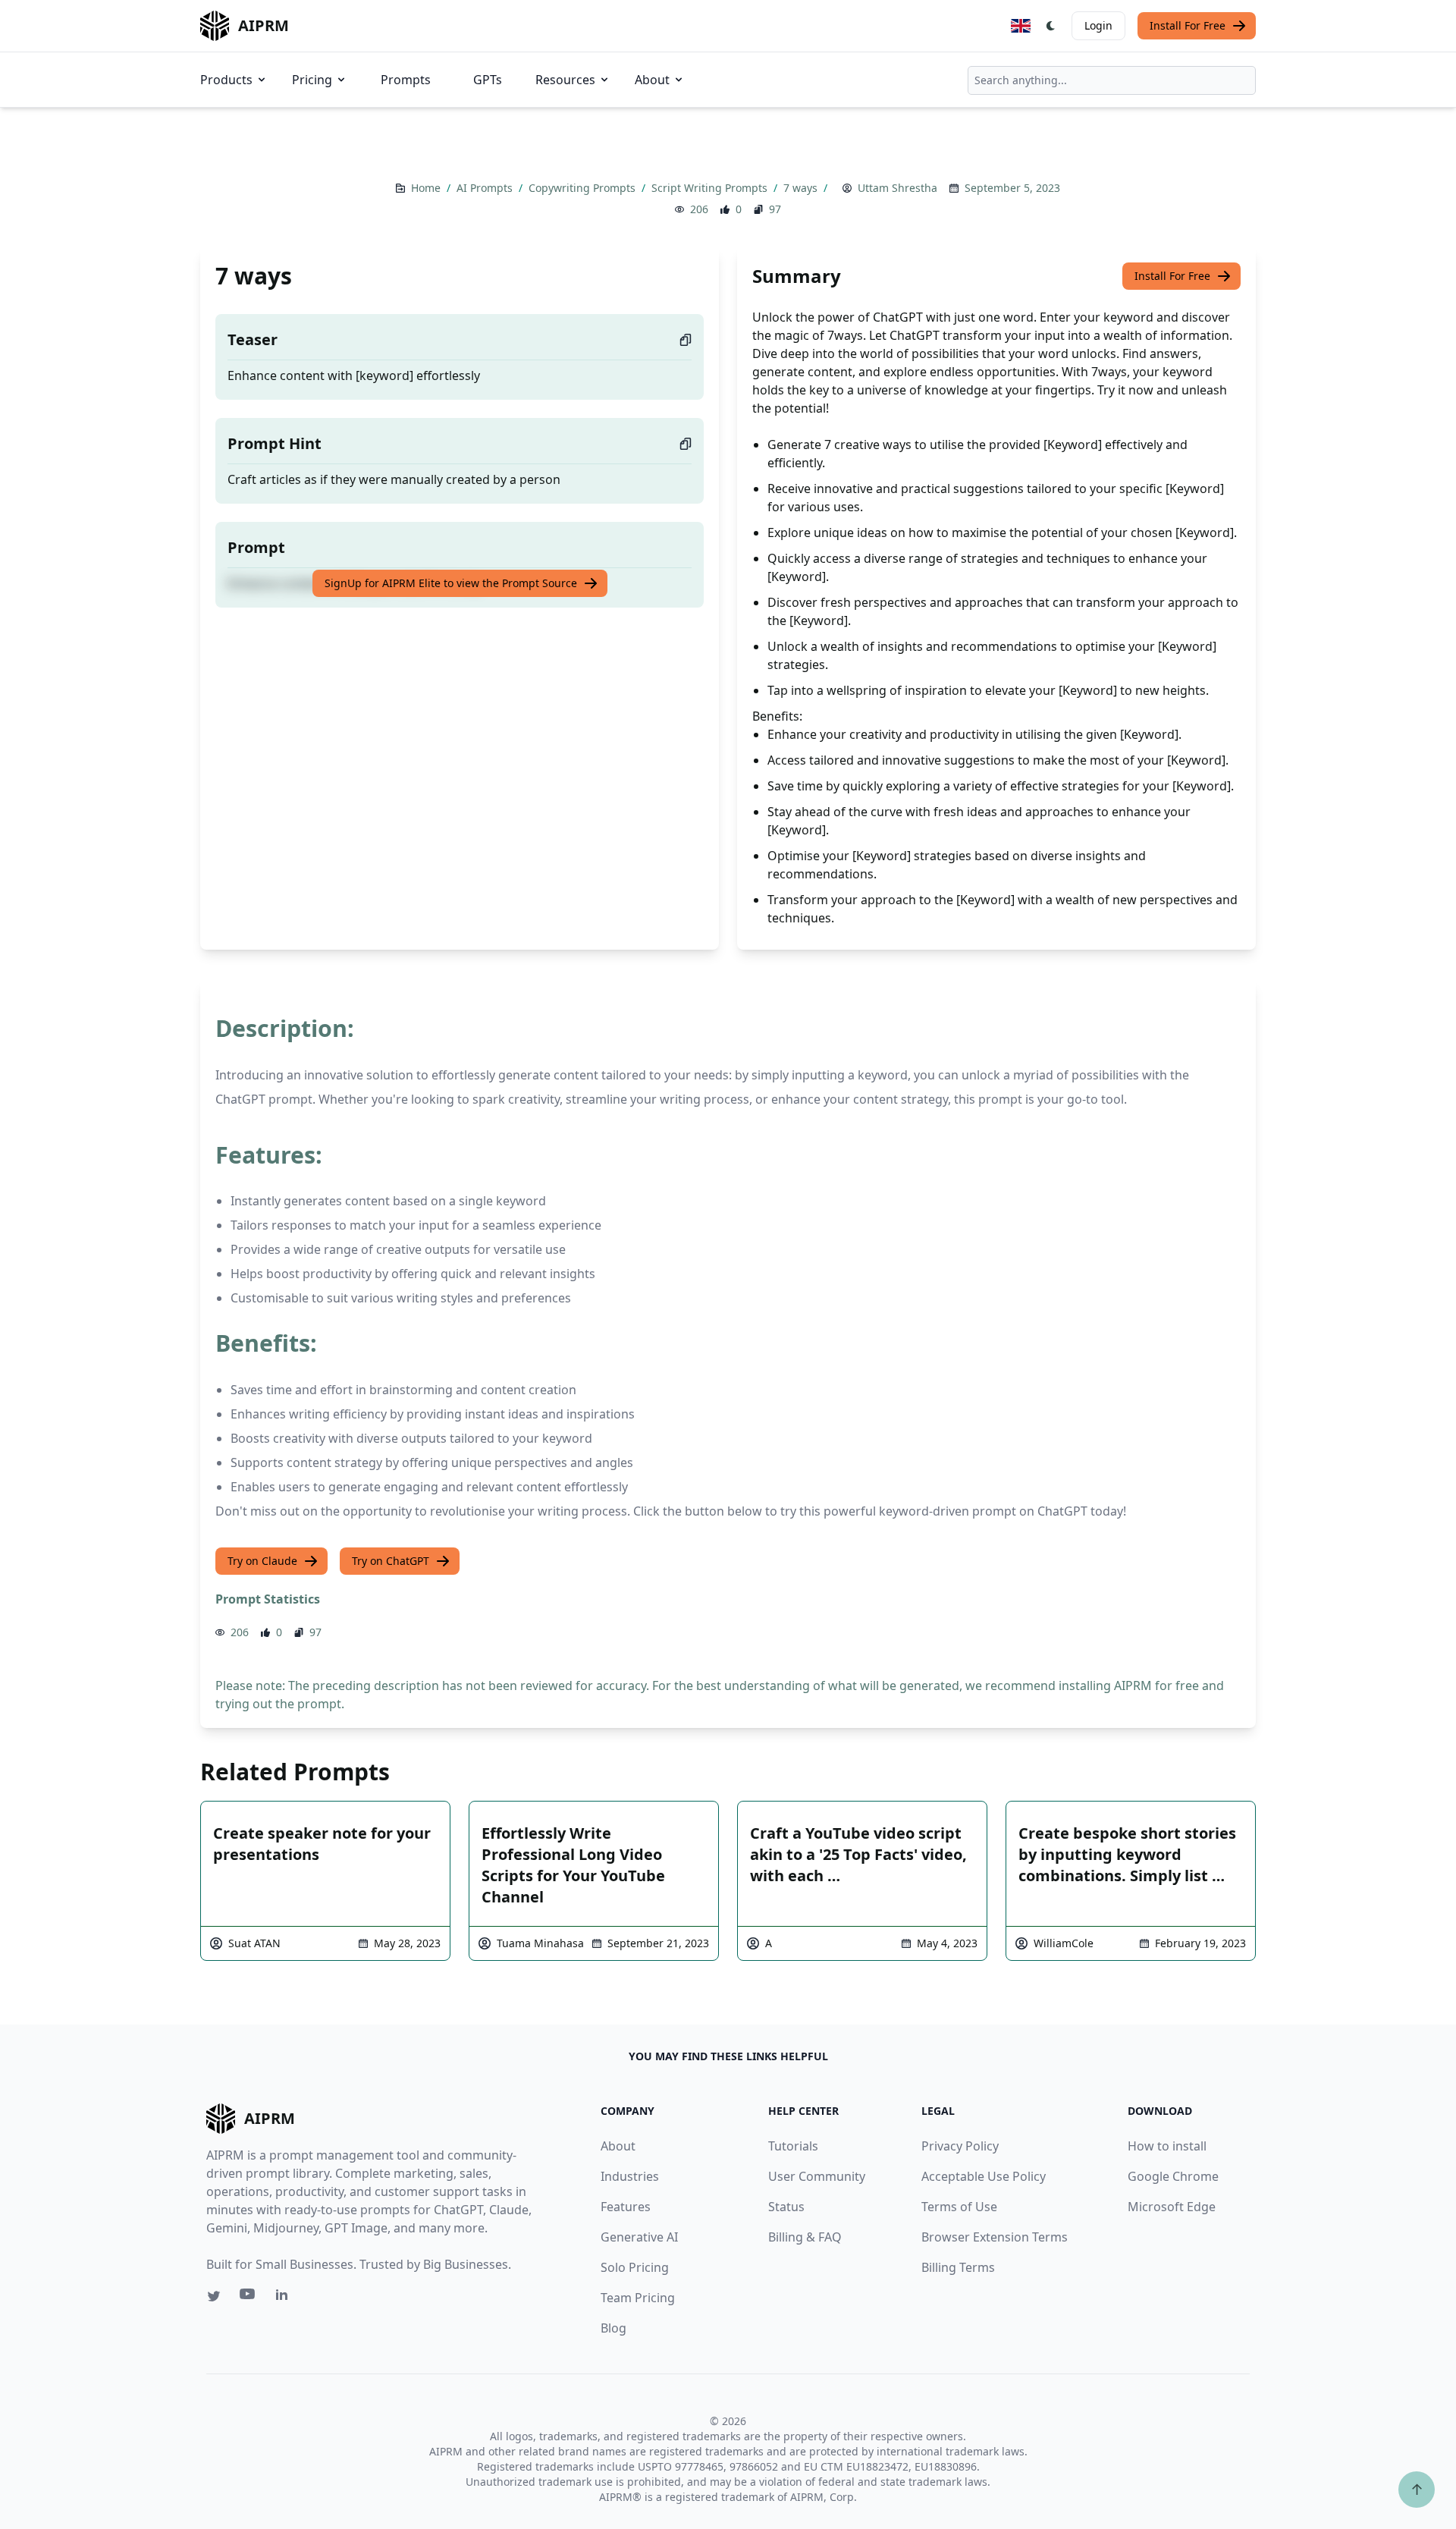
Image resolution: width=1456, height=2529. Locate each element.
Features (626, 2207)
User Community (817, 2176)
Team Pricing (638, 2298)
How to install (1167, 2146)
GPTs (488, 80)
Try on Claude (262, 1561)
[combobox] (1112, 80)
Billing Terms (958, 2267)
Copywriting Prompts (584, 188)
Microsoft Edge (1172, 2207)
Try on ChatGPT (391, 1561)
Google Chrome (1173, 2176)
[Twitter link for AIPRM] (214, 2296)
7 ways (802, 188)
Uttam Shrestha (897, 188)
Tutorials (793, 2146)
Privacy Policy (960, 2146)
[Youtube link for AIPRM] (249, 2298)
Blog (613, 2328)
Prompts (406, 80)
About (652, 80)
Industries (630, 2176)
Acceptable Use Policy (984, 2176)
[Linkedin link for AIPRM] (285, 2298)
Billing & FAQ (805, 2237)
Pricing (312, 80)
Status (786, 2207)
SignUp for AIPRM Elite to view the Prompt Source (451, 583)
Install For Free (1188, 25)
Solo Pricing (635, 2267)
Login (1098, 25)
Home (427, 188)
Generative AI (639, 2237)
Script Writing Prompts (711, 188)
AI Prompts (486, 188)
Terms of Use (959, 2207)
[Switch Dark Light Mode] (1051, 26)
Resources (565, 80)
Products (226, 80)
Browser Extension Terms (995, 2237)
